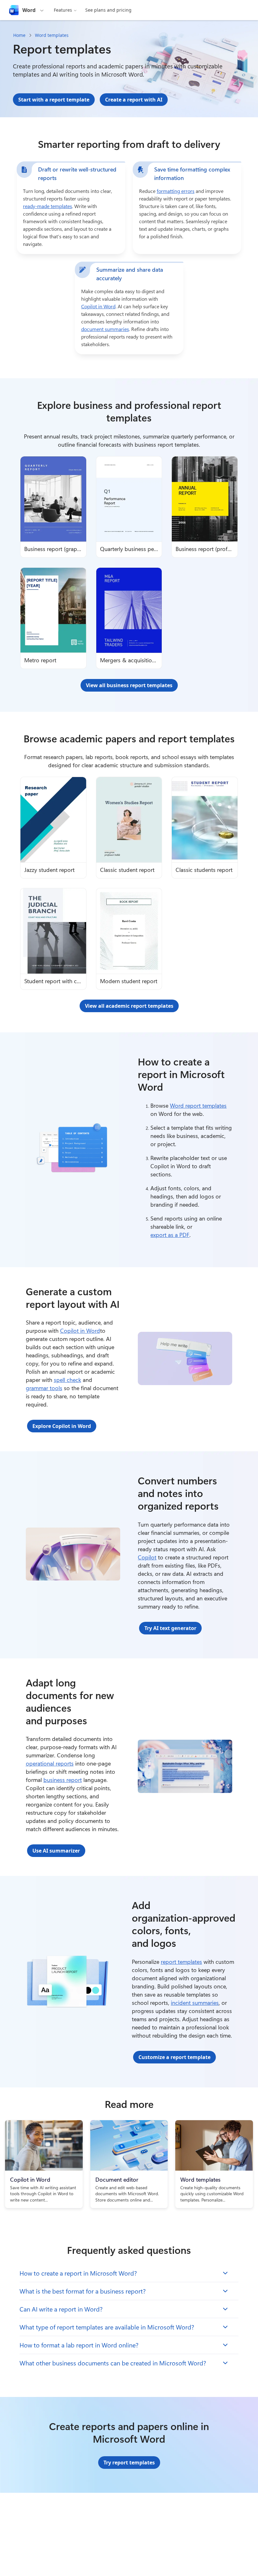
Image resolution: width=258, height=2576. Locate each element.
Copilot (147, 1557)
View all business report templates (129, 685)
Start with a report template (54, 100)
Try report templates (129, 2463)
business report (63, 1780)
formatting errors (176, 191)
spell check (67, 1380)
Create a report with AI (134, 100)
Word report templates (198, 1105)
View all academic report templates (129, 1006)
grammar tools (44, 1388)
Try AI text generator (170, 1628)
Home (19, 35)
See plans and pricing (108, 10)
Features (63, 10)
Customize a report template (174, 2057)
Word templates (52, 35)
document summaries (105, 329)
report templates (181, 1962)
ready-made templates (48, 206)
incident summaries (195, 2003)
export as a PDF (170, 1235)
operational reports (50, 1763)
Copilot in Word (98, 306)
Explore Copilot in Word (62, 1426)
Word (29, 10)
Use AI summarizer (56, 1851)
